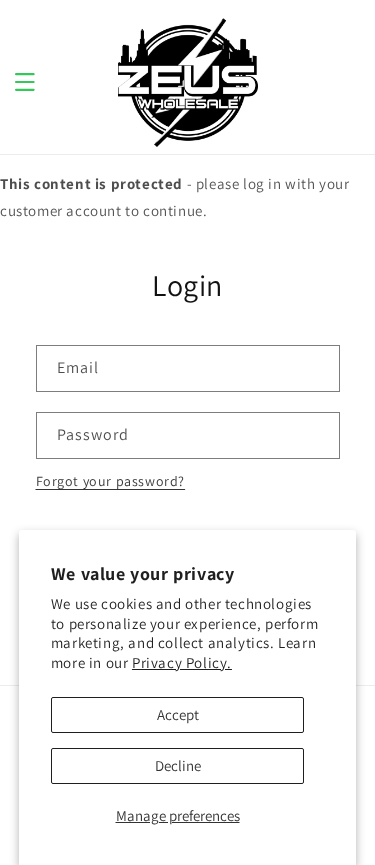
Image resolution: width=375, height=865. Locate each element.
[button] (25, 82)
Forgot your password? (111, 481)
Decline (178, 765)
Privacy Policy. (182, 662)
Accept (178, 714)
